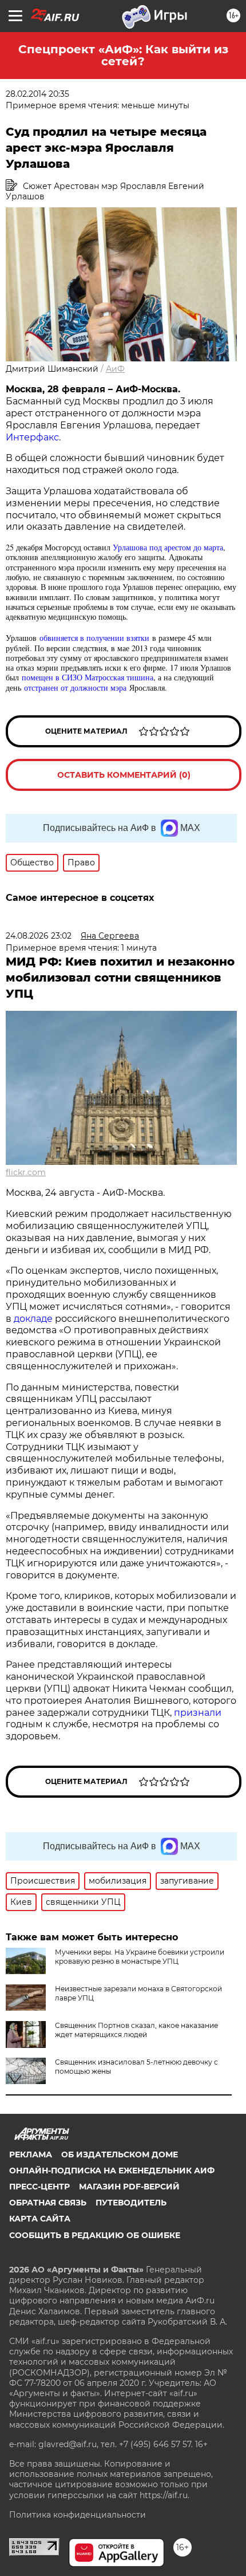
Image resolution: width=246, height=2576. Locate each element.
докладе (32, 1319)
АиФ (115, 369)
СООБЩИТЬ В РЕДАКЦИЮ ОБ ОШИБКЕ (95, 2235)
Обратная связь (48, 2203)
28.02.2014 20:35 (37, 94)
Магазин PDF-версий (129, 2187)
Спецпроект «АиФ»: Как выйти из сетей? (123, 55)
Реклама (31, 2154)
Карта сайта (40, 2219)
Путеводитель (131, 2203)
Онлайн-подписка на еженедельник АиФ (112, 2171)
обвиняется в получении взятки (94, 638)
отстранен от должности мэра (75, 688)
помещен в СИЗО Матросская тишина (88, 677)
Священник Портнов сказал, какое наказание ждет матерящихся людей (136, 2030)
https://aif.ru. (164, 2495)
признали (198, 1713)
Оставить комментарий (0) (124, 775)
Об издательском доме (120, 2154)
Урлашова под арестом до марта (168, 547)
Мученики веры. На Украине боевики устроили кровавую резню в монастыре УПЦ (140, 1957)
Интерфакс (32, 437)
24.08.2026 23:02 (39, 936)
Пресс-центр (39, 2187)
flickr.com (26, 1172)
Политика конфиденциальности (78, 2515)
